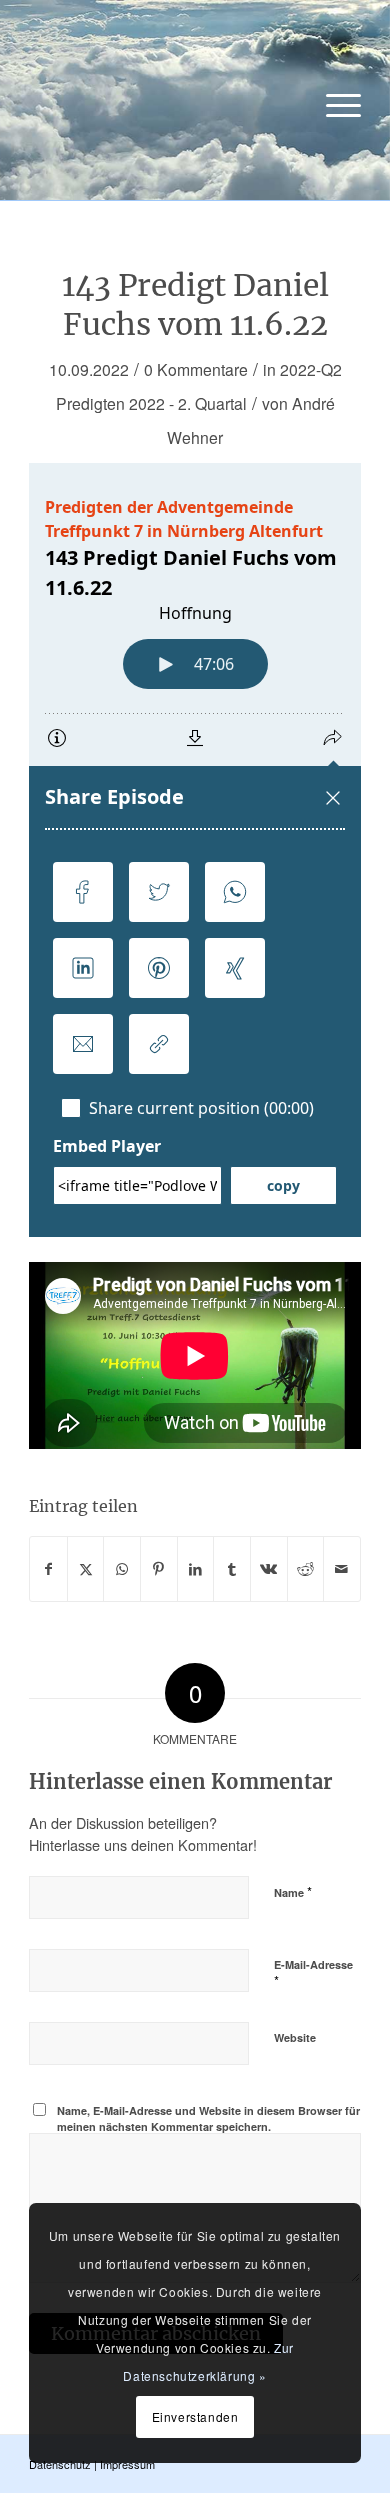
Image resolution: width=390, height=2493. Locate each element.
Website (295, 2037)
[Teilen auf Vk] (269, 1569)
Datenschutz (60, 2464)
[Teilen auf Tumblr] (232, 1569)
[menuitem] (333, 105)
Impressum (127, 2464)
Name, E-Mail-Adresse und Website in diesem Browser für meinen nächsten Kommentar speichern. (208, 2119)
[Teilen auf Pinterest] (159, 1569)
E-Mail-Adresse (313, 1974)
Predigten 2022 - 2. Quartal (151, 403)
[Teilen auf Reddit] (306, 1569)
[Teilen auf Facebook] (48, 1569)
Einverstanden (195, 2416)
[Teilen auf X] (86, 1569)
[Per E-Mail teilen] (342, 1569)
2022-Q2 (311, 369)
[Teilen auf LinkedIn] (196, 1569)
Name (293, 1891)
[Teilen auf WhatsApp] (122, 1569)
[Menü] (333, 105)
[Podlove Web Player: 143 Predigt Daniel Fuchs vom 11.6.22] (195, 850)
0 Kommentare (196, 369)
